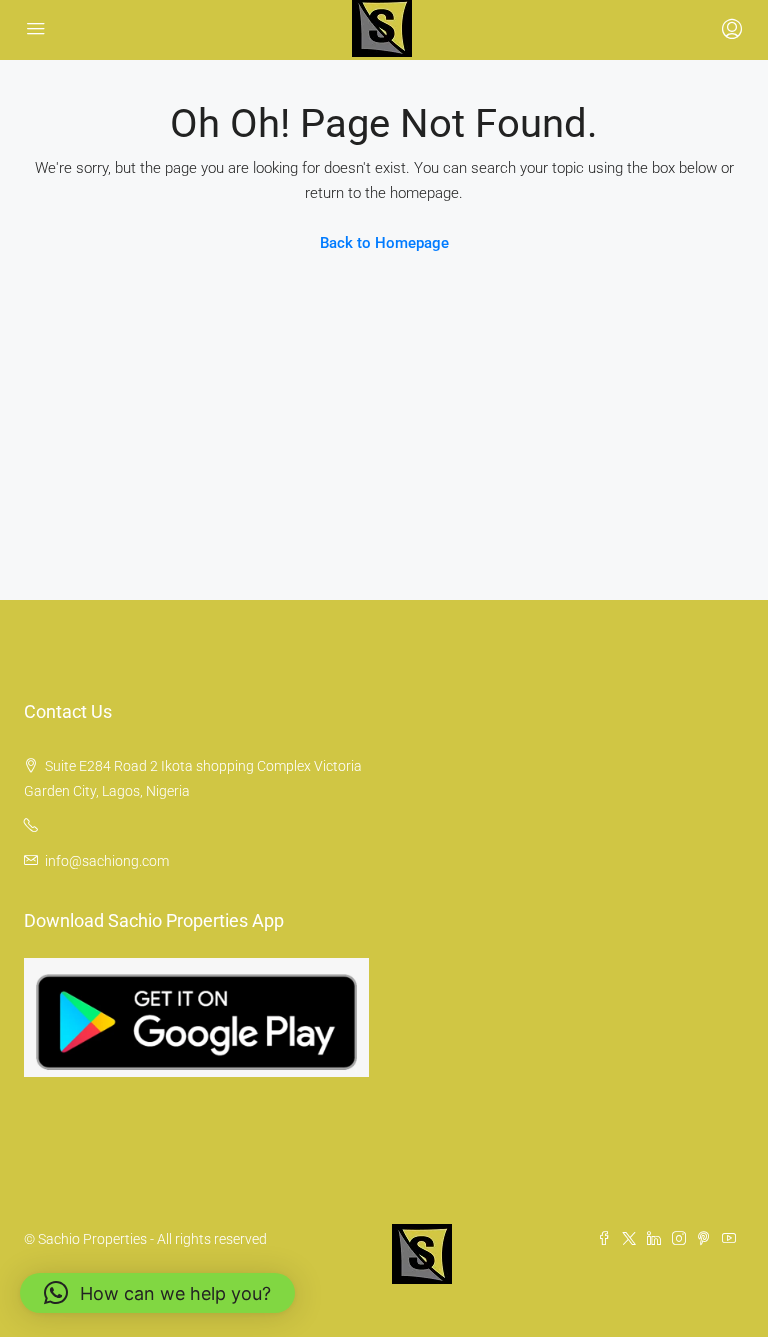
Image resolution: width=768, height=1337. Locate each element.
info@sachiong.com (107, 861)
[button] (157, 1293)
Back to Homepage (384, 243)
